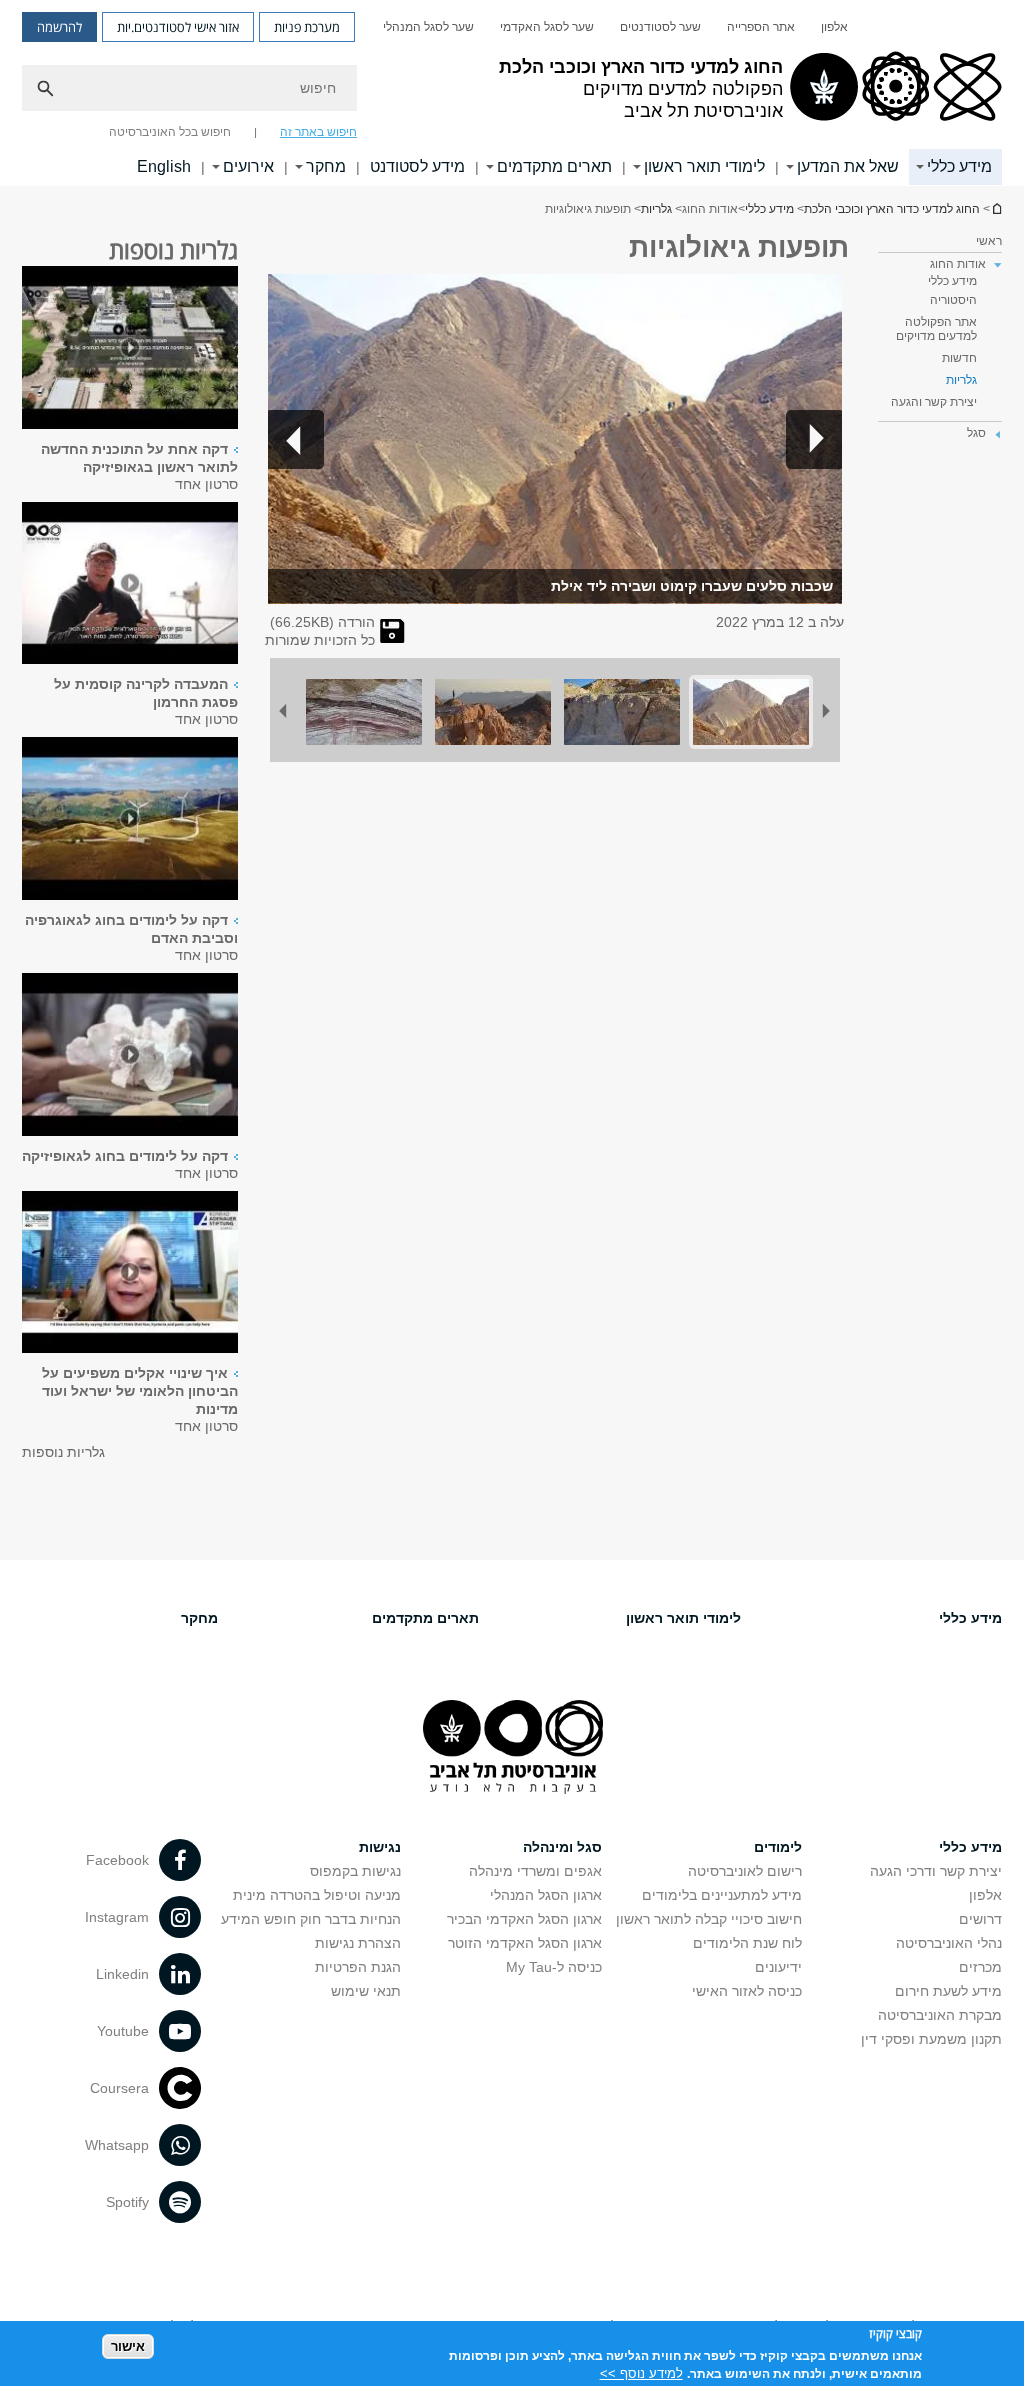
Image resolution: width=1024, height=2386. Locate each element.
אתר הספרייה (761, 27)
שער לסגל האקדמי (547, 27)
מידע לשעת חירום (948, 1991)
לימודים (778, 1847)
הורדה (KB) (322, 622)
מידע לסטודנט (417, 166)
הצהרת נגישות (358, 1943)
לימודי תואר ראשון (704, 166)
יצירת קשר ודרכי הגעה (936, 1871)
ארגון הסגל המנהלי (546, 1895)
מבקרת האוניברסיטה (940, 2015)
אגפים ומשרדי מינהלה (535, 1871)
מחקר (326, 166)
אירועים (248, 166)
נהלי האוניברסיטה (949, 1943)
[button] (814, 439)
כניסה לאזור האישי (747, 1991)
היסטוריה (953, 300)
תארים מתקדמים (554, 166)
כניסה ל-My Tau (554, 1967)
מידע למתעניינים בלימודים (722, 1895)
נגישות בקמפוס (355, 1871)
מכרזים (980, 1967)
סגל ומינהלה (562, 1847)
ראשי (989, 241)
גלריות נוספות (63, 1452)
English (164, 166)
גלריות (656, 209)
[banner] (512, 93)
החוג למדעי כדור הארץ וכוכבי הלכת (996, 208)
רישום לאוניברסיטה (745, 1871)
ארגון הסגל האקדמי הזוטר (525, 1943)
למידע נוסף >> (641, 2373)
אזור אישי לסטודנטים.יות (178, 27)
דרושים (980, 1919)
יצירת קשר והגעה (934, 402)
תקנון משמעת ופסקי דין (931, 2039)
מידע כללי (959, 166)
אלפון (834, 27)
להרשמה (59, 27)
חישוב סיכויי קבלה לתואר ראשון (709, 1919)
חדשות (959, 358)
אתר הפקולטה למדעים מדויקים (936, 329)
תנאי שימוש (366, 1991)
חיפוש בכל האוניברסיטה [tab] (170, 132)
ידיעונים (778, 1967)
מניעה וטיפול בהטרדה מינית (317, 1895)
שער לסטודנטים (660, 27)
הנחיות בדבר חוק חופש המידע (311, 1919)
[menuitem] (834, 27)
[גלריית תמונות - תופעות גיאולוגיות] (392, 638)
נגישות (380, 1847)
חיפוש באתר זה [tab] (318, 132)
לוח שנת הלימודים (747, 1943)
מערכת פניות (307, 27)
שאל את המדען (848, 166)
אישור (128, 2346)
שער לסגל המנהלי (428, 27)
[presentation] (130, 349)
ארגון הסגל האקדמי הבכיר (524, 1919)
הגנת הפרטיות (358, 1967)
